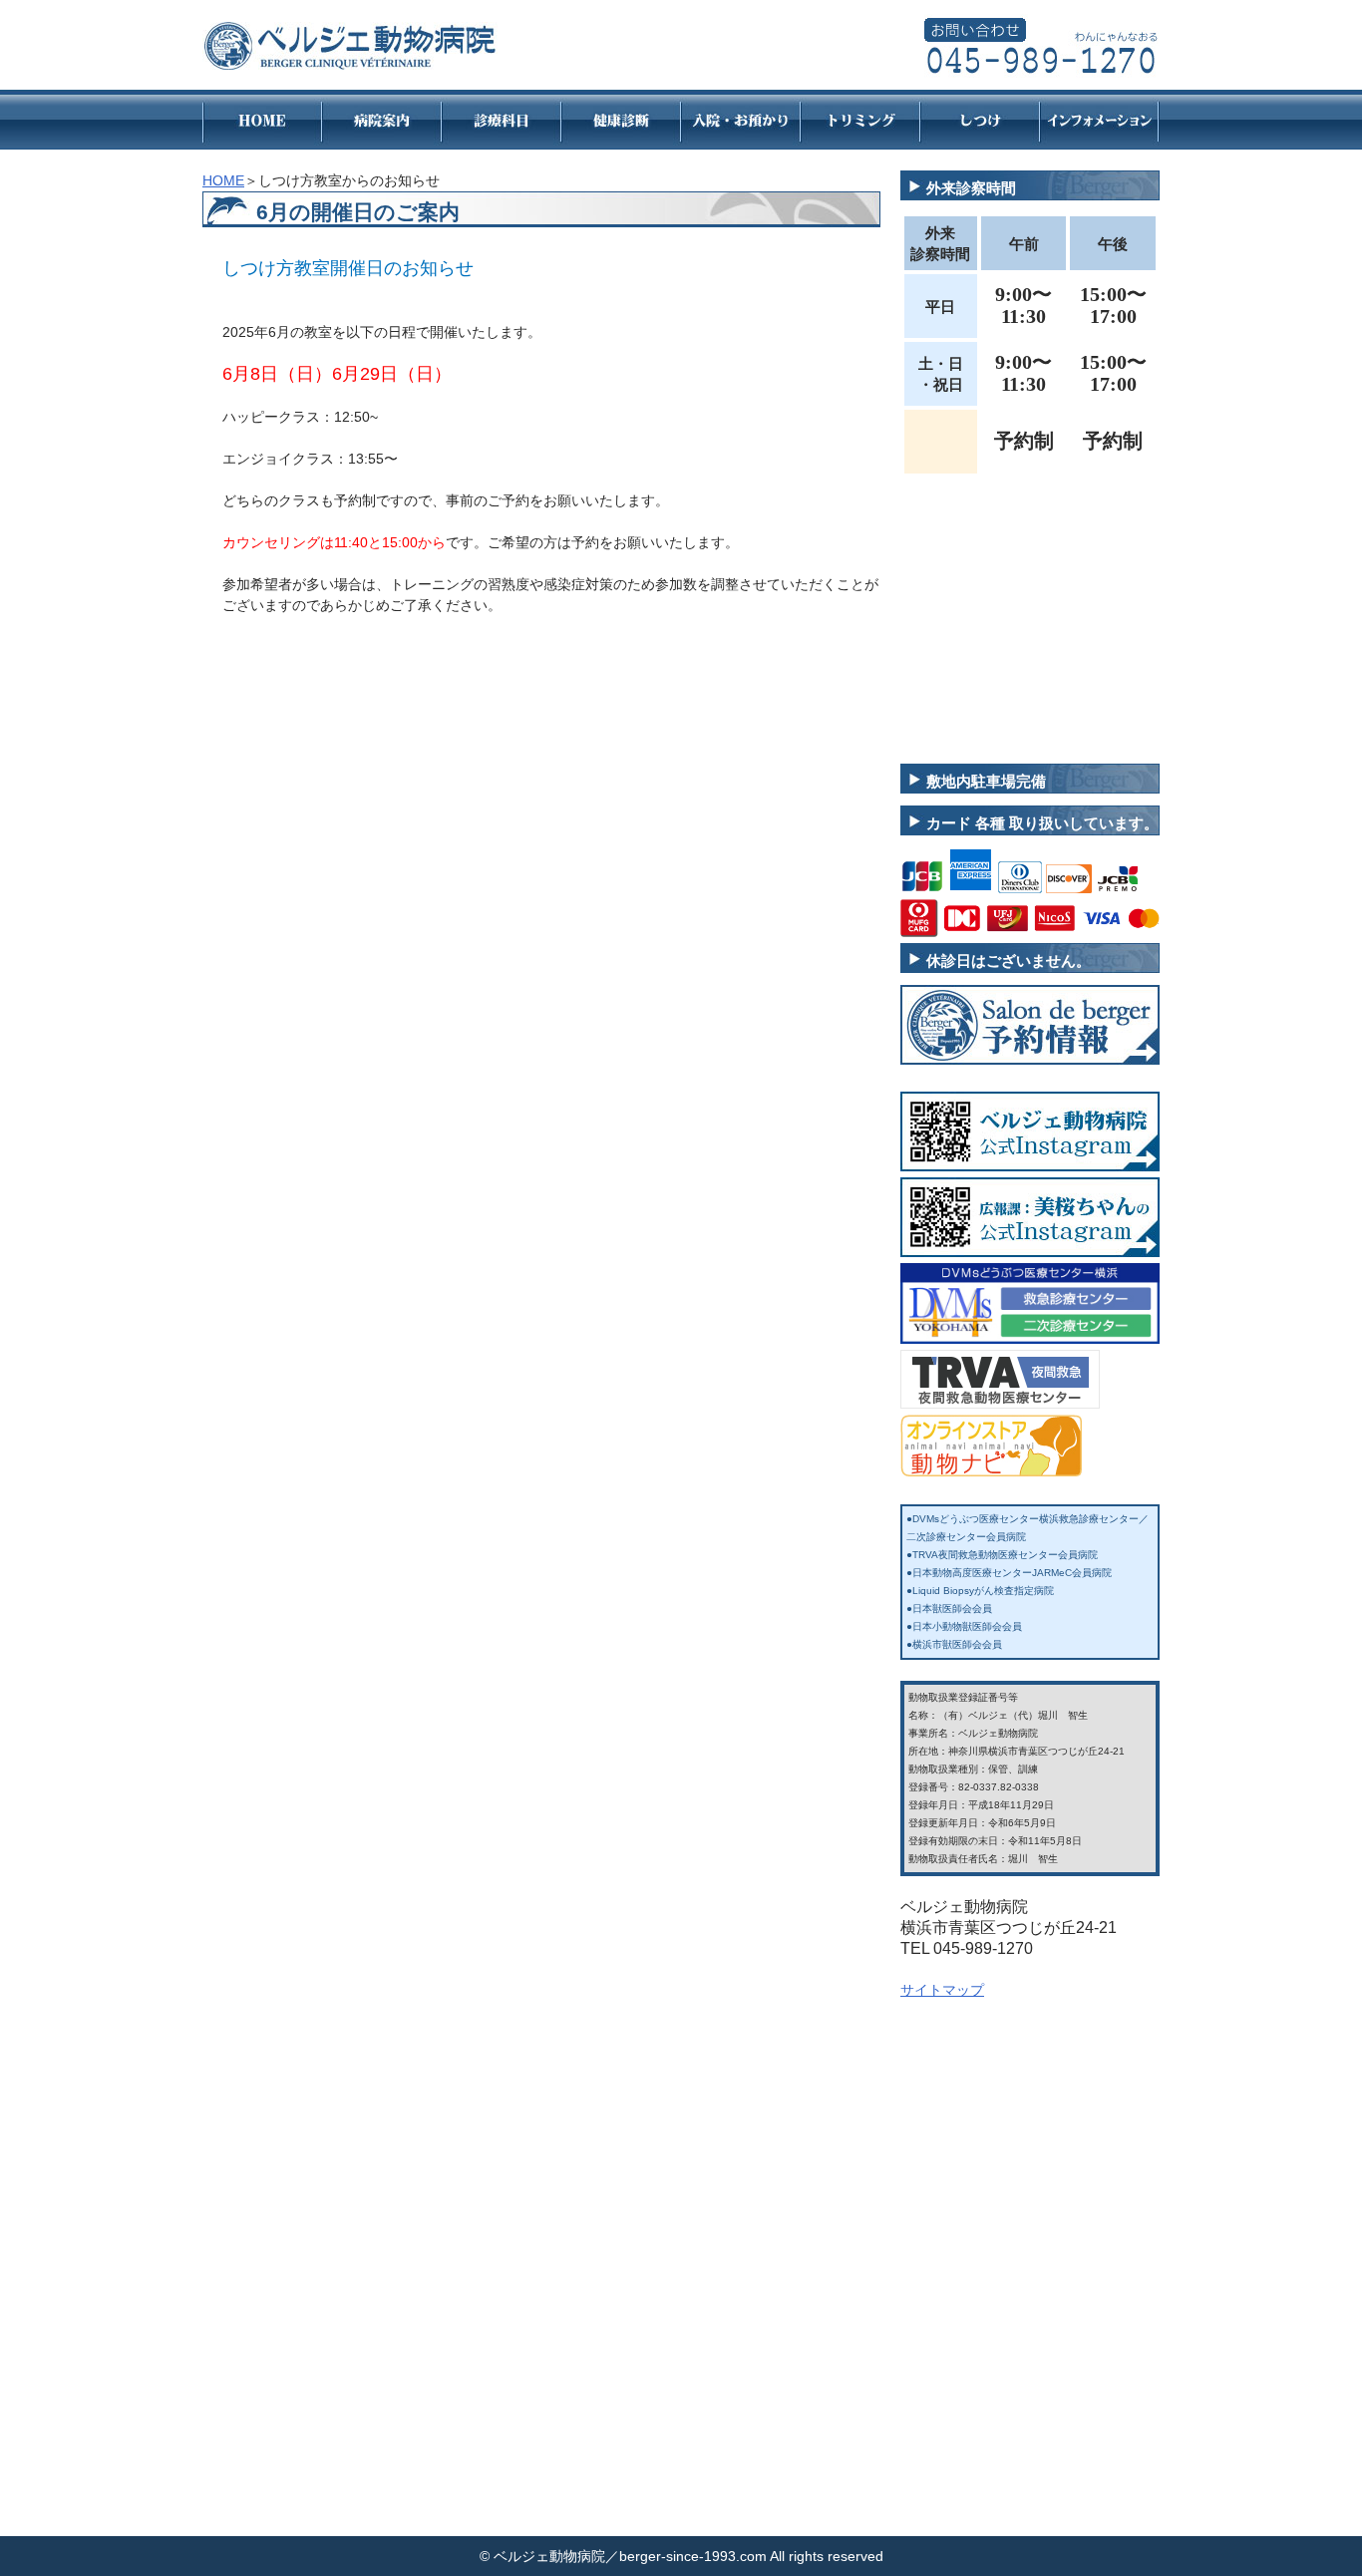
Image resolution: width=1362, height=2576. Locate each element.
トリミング (860, 120)
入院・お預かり (741, 120)
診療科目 (502, 120)
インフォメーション (1100, 120)
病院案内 (382, 120)
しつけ (980, 120)
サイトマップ (942, 1990)
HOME (262, 120)
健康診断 (621, 120)
